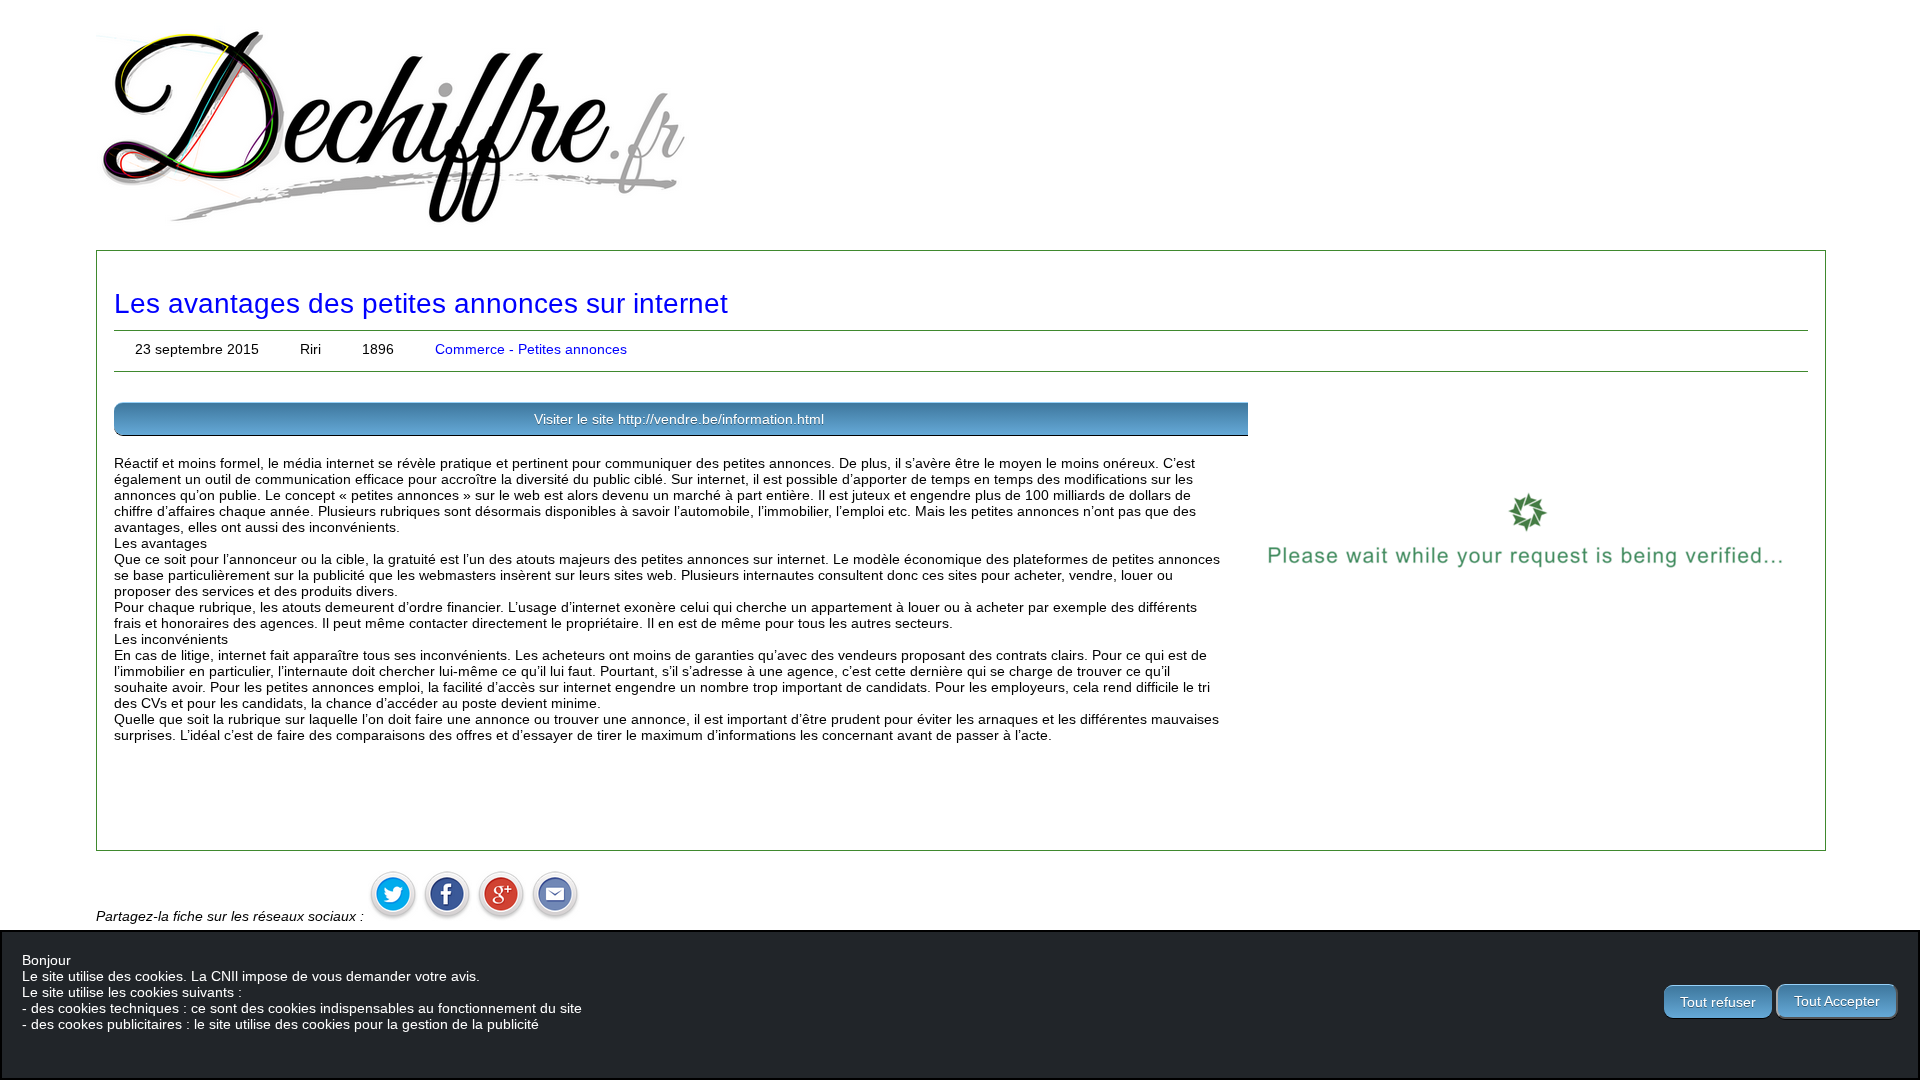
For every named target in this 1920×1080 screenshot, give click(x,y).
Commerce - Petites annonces (531, 349)
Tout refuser (1718, 1002)
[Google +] (501, 916)
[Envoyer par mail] (555, 916)
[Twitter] (393, 916)
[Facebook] (447, 916)
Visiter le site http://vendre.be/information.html (679, 419)
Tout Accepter (1837, 1001)
